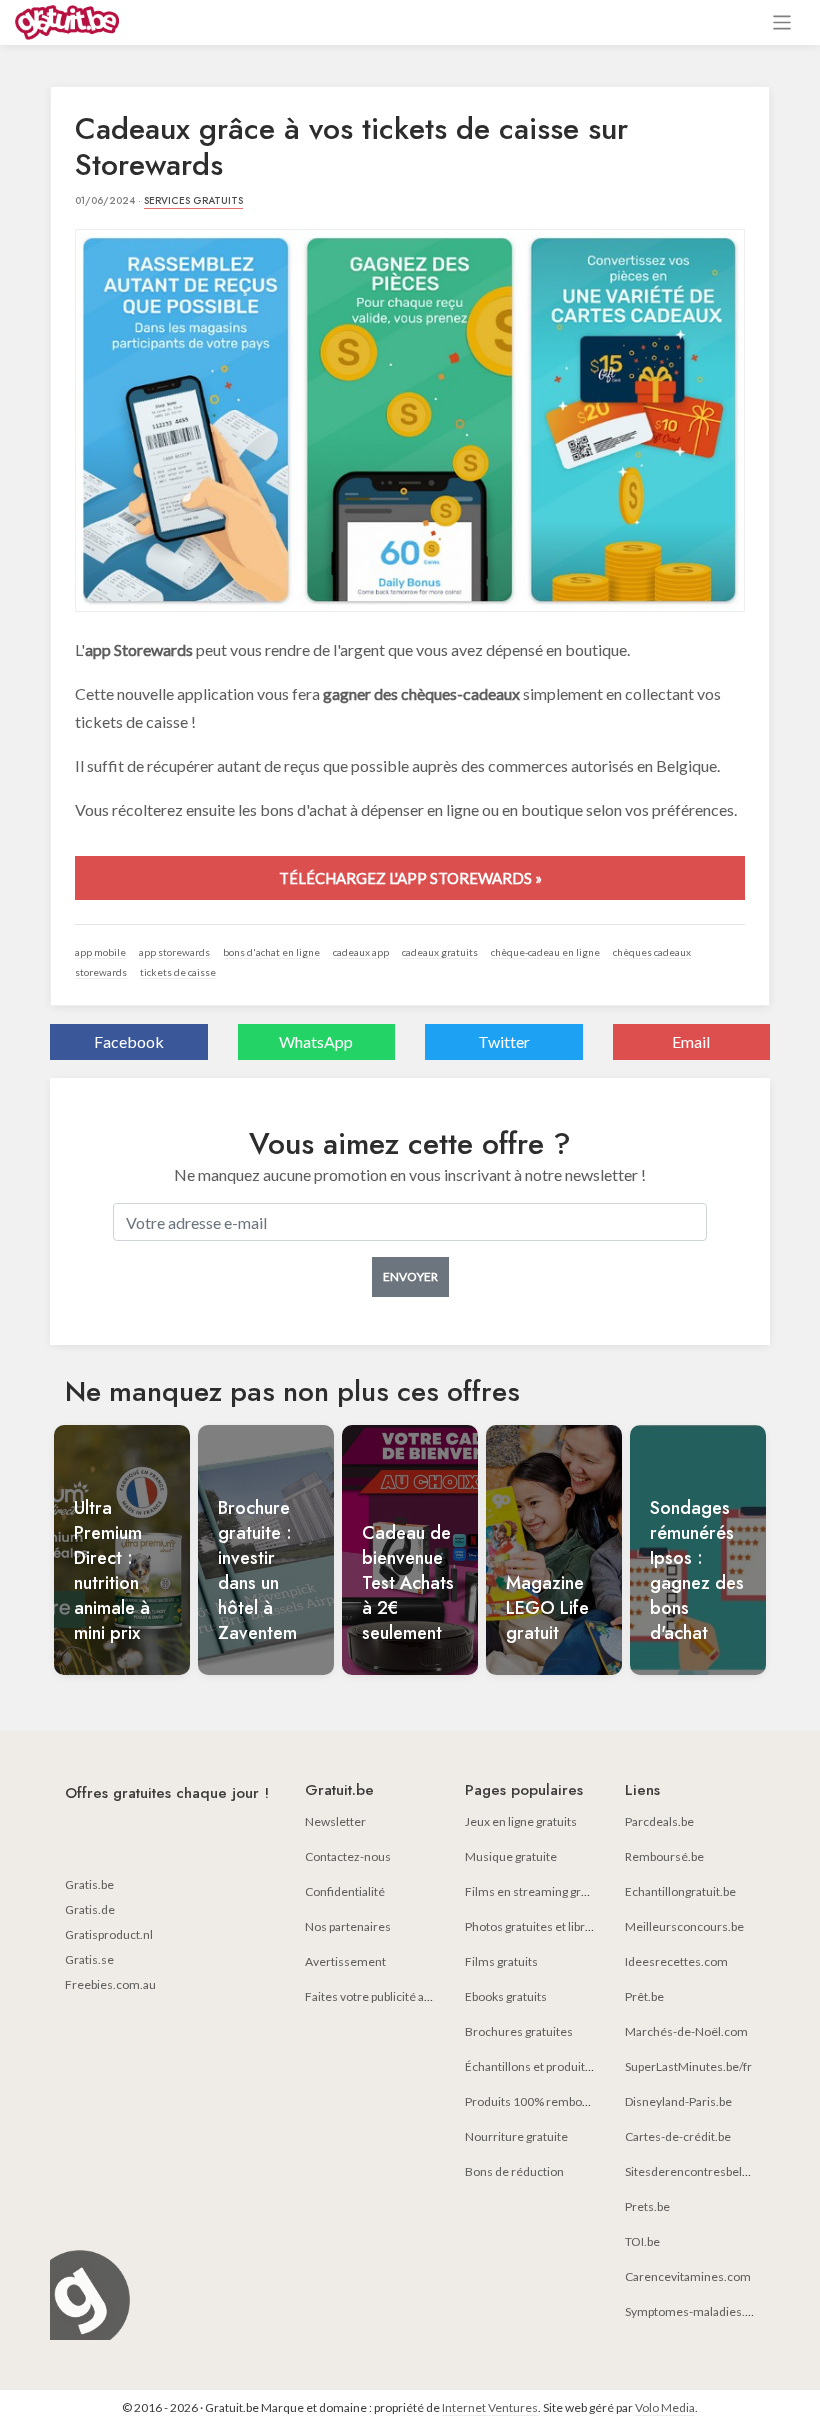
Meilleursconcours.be (684, 1926)
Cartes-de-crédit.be (678, 2136)
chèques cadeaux (652, 952)
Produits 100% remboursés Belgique (564, 2101)
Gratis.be (89, 1884)
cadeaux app (361, 952)
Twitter (504, 1041)
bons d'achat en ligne (271, 952)
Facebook (129, 1041)
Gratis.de (90, 1909)
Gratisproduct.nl (109, 1934)
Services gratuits (193, 200)
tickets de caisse (178, 972)
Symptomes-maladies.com (697, 2311)
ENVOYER (410, 1276)
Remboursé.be (664, 1856)
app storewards (174, 952)
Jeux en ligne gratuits (521, 1821)
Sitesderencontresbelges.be (701, 2171)
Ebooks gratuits (506, 1996)
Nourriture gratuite (516, 2136)
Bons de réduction (514, 2171)
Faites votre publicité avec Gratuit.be (402, 1996)
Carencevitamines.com (688, 2276)
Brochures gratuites (519, 2031)
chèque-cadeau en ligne (545, 952)
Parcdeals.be (659, 1821)
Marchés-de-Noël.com (686, 2031)
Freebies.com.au (110, 1984)
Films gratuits (501, 1961)
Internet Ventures (490, 2407)
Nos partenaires (348, 1926)
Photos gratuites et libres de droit (553, 1926)
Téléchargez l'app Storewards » (410, 878)
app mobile (100, 952)
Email (691, 1041)
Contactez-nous (348, 1856)
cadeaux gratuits (440, 952)
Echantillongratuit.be (680, 1891)
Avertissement (345, 1961)
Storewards (101, 972)
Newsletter (335, 1821)
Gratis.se (89, 1959)
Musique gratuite (511, 1856)
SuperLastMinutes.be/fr (688, 2066)
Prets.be (647, 2206)
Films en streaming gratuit (535, 1891)
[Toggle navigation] (782, 22)
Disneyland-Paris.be (678, 2101)
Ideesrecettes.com (676, 1961)
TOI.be (642, 2241)
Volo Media (665, 2407)
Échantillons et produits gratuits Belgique (574, 2066)
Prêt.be (644, 1996)
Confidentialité (345, 1891)
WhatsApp (316, 1041)
